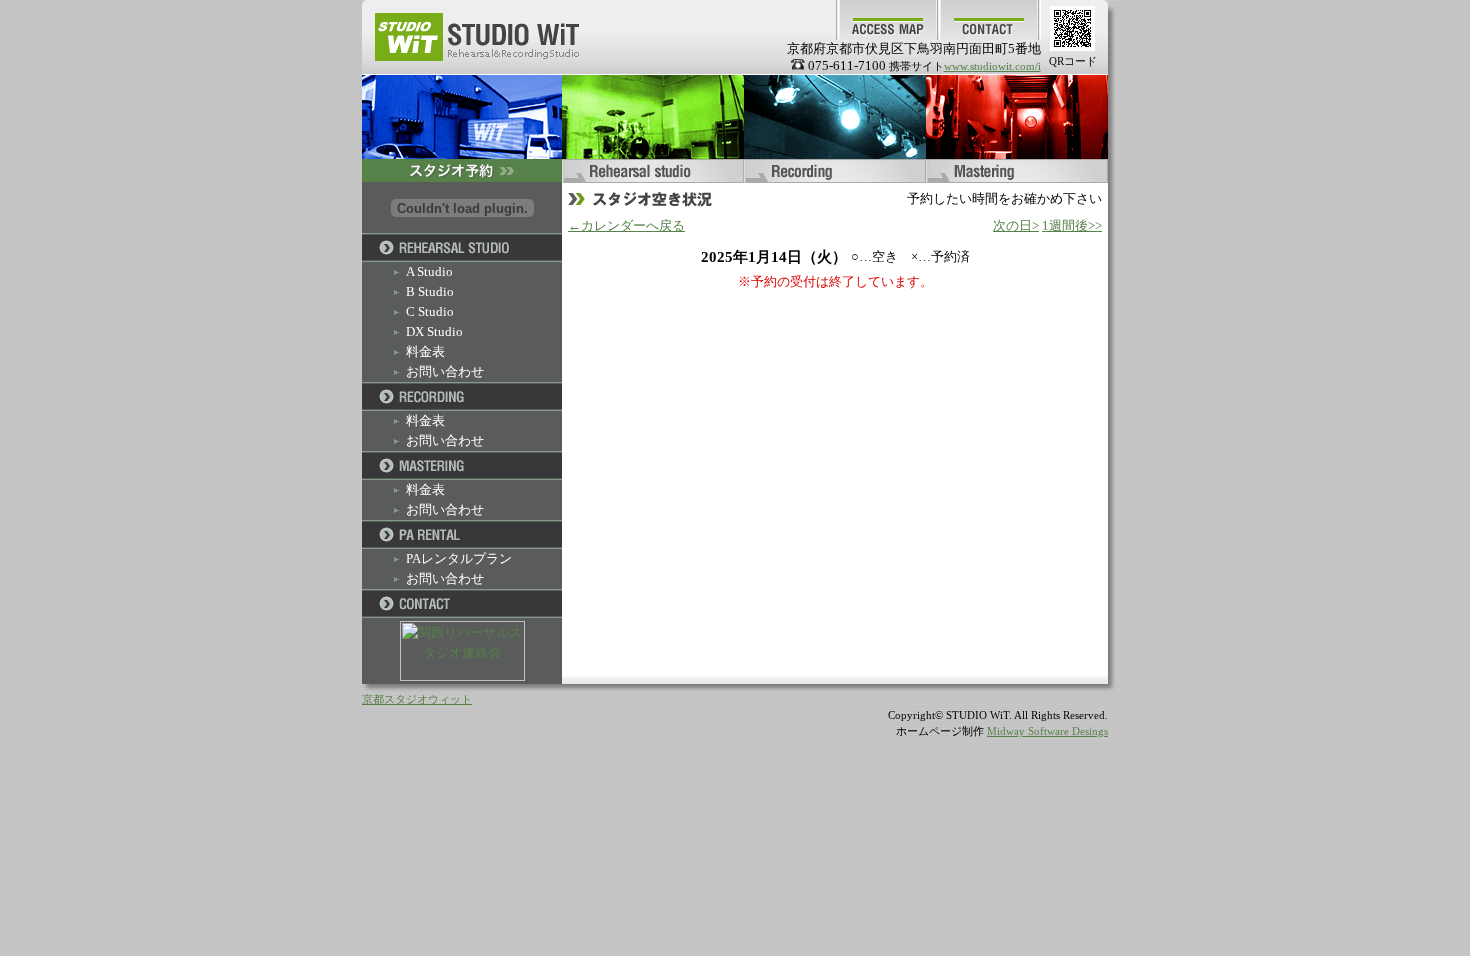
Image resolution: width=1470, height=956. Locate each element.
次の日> (1016, 225)
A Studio (429, 271)
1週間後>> (1072, 225)
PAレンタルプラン (459, 558)
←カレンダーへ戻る (626, 225)
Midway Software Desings (1047, 731)
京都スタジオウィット (417, 699)
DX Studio (434, 331)
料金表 (425, 351)
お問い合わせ (445, 371)
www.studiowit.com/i (992, 66)
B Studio (430, 291)
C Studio (430, 311)
